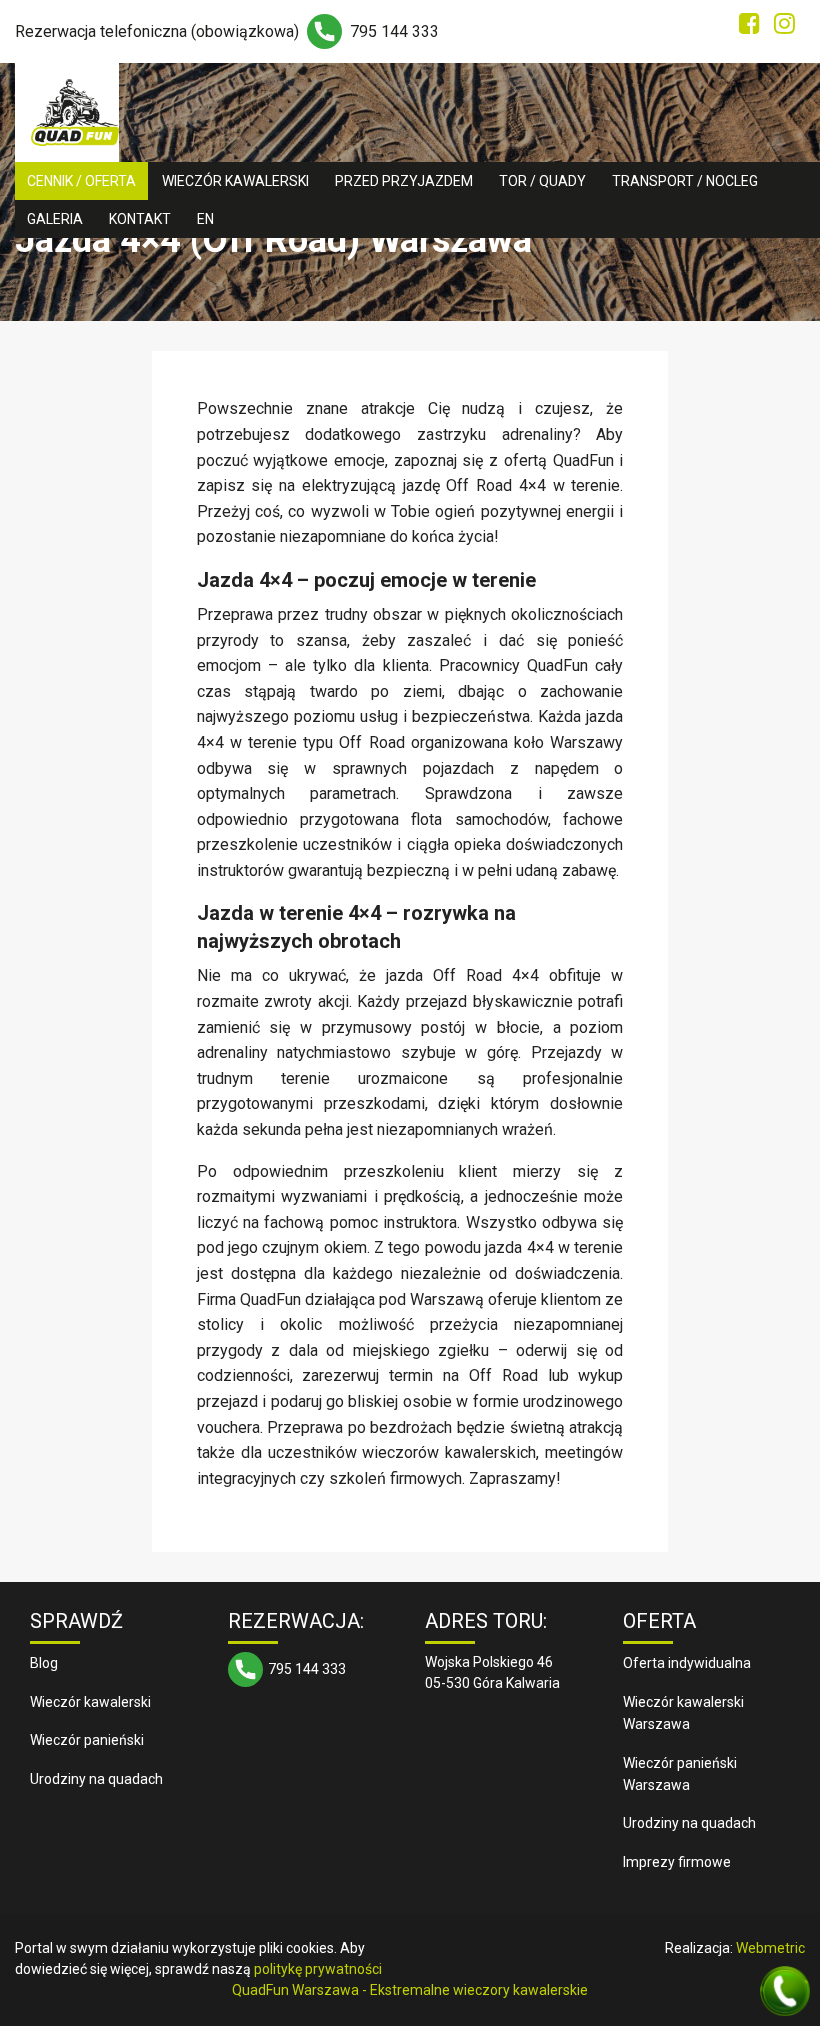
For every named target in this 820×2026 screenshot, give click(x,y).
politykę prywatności (318, 1969)
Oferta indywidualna (687, 1663)
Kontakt (140, 219)
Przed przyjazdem (404, 181)
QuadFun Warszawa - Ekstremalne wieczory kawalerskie (410, 1990)
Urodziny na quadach (96, 1779)
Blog (44, 1663)
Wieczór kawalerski (235, 181)
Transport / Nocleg (685, 181)
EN (205, 219)
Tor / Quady (542, 181)
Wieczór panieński (87, 1740)
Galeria (55, 219)
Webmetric (770, 1948)
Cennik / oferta (81, 181)
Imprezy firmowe (677, 1862)
